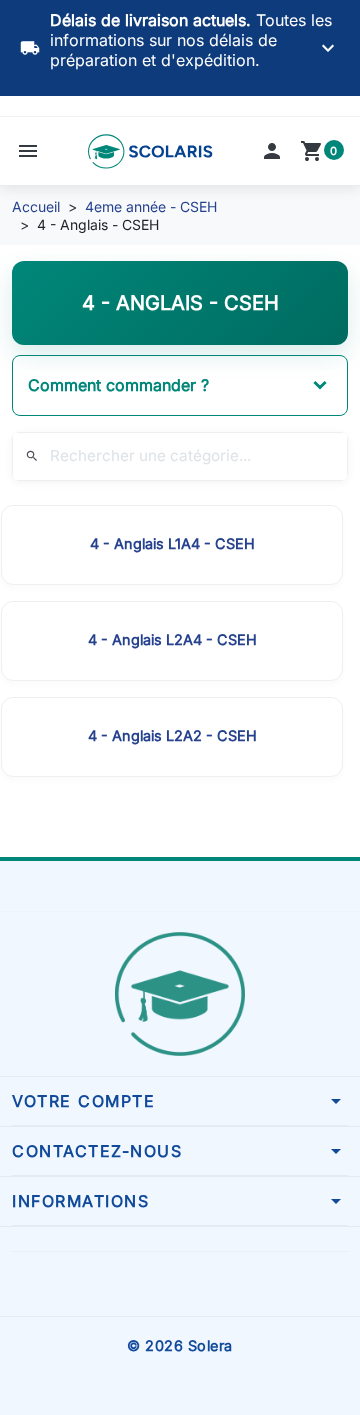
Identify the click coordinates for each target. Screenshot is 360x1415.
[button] (28, 151)
